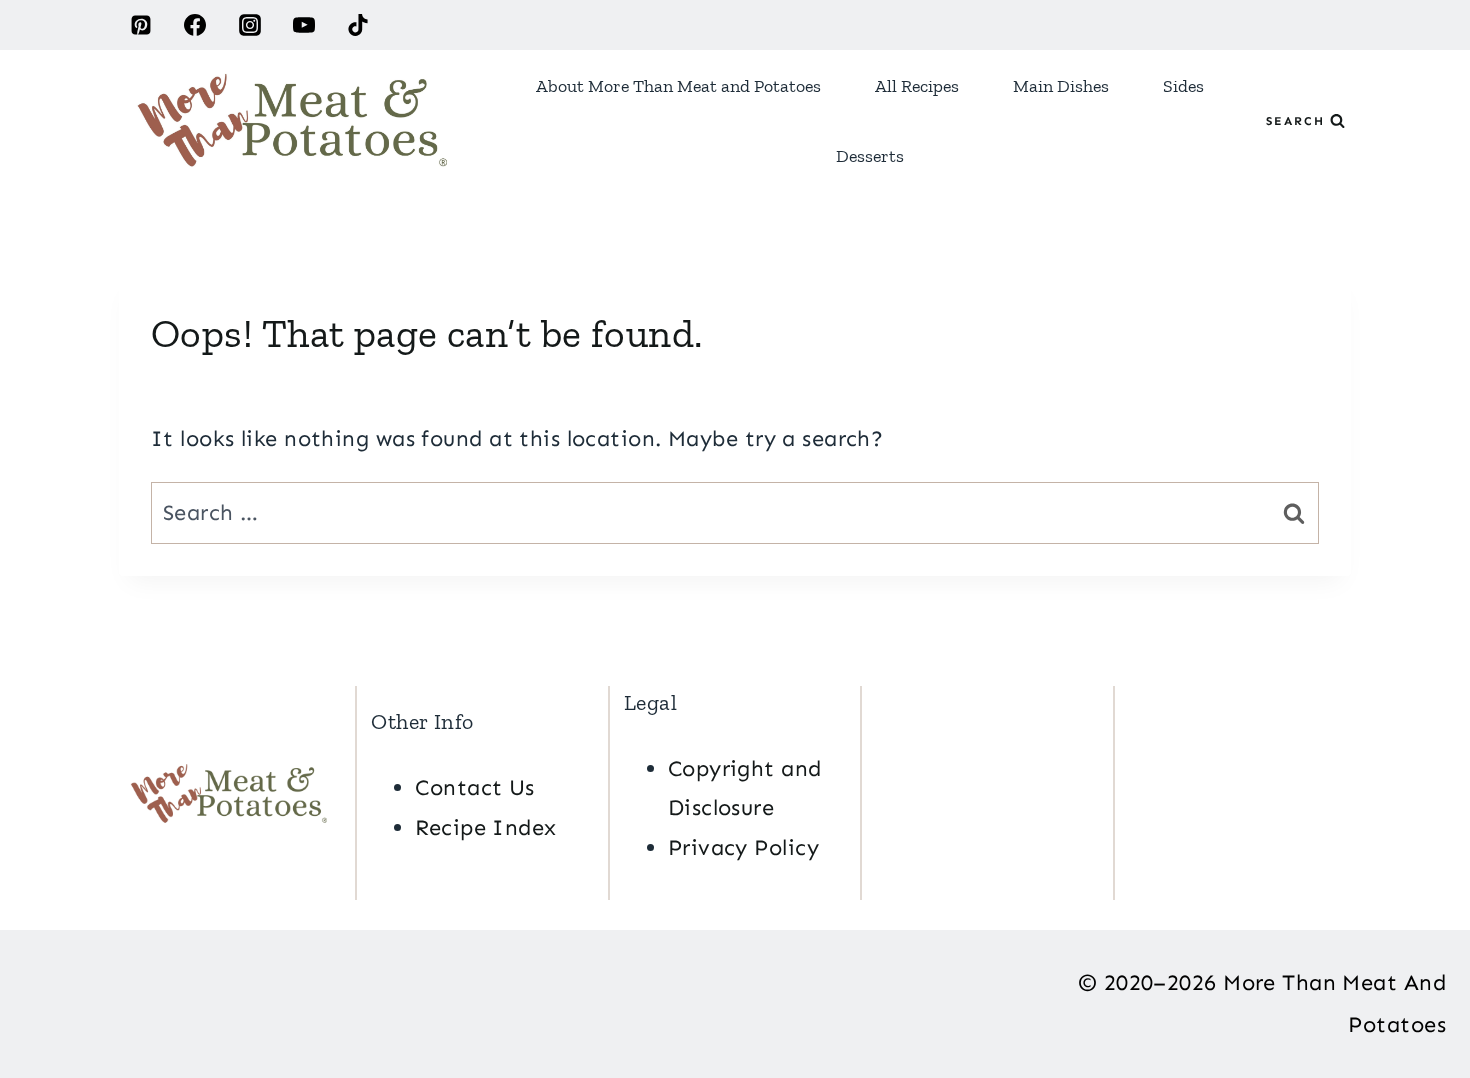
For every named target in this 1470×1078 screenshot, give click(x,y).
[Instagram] (250, 25)
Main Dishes (1061, 86)
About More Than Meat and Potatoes (678, 86)
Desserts (870, 156)
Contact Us (474, 787)
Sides (1183, 86)
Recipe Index (485, 827)
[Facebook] (195, 25)
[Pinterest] (141, 25)
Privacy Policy (743, 847)
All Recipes (917, 86)
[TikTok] (358, 25)
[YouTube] (304, 25)
